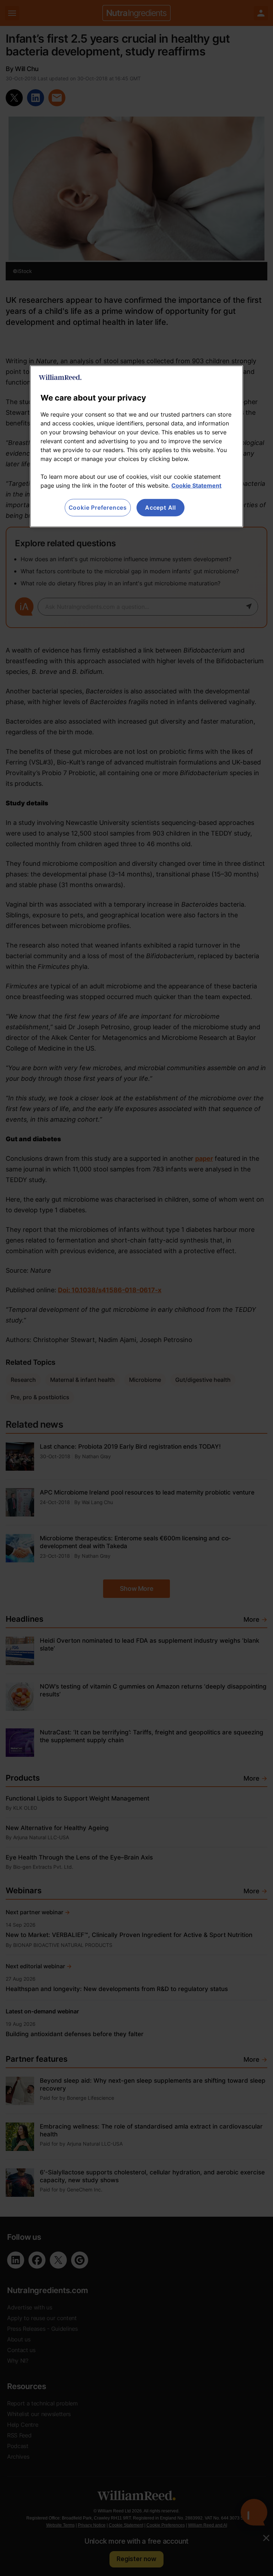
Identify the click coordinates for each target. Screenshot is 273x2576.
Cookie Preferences (98, 508)
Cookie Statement (196, 485)
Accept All (160, 508)
